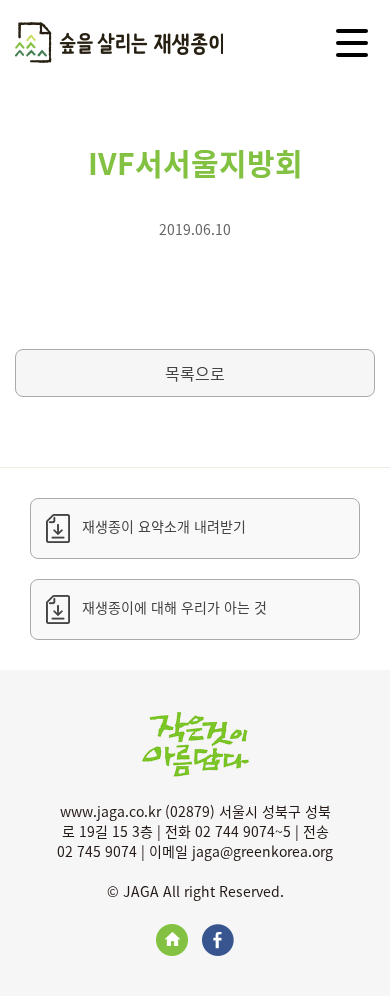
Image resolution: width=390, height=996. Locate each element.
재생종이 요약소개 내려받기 (164, 526)
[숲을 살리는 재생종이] (119, 44)
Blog (172, 940)
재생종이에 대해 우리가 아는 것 (174, 607)
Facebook (218, 940)
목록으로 (195, 373)
